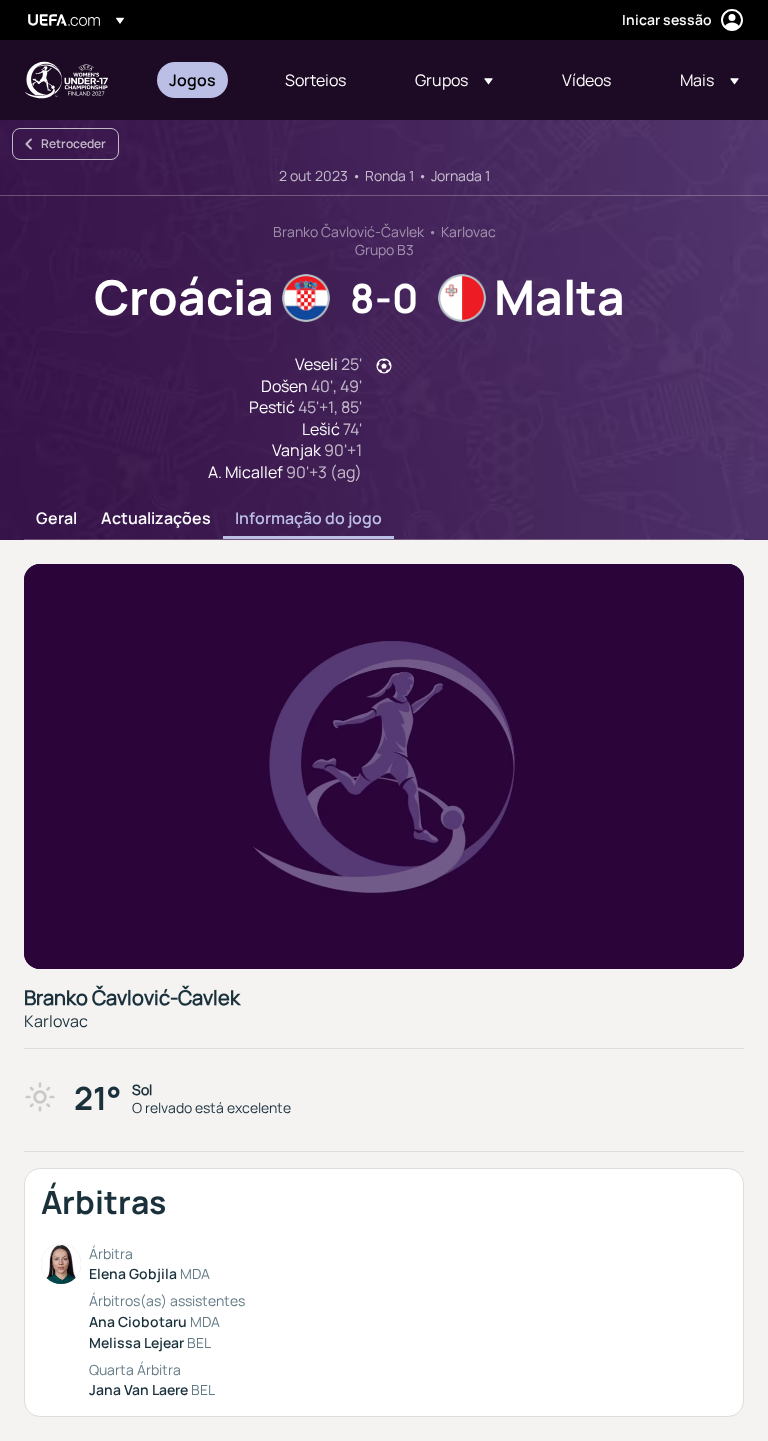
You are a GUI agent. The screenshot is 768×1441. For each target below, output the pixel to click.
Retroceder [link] (73, 143)
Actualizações (156, 519)
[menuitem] (202, 80)
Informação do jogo (308, 519)
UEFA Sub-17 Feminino (66, 80)
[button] (454, 80)
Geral (56, 519)
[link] (192, 80)
